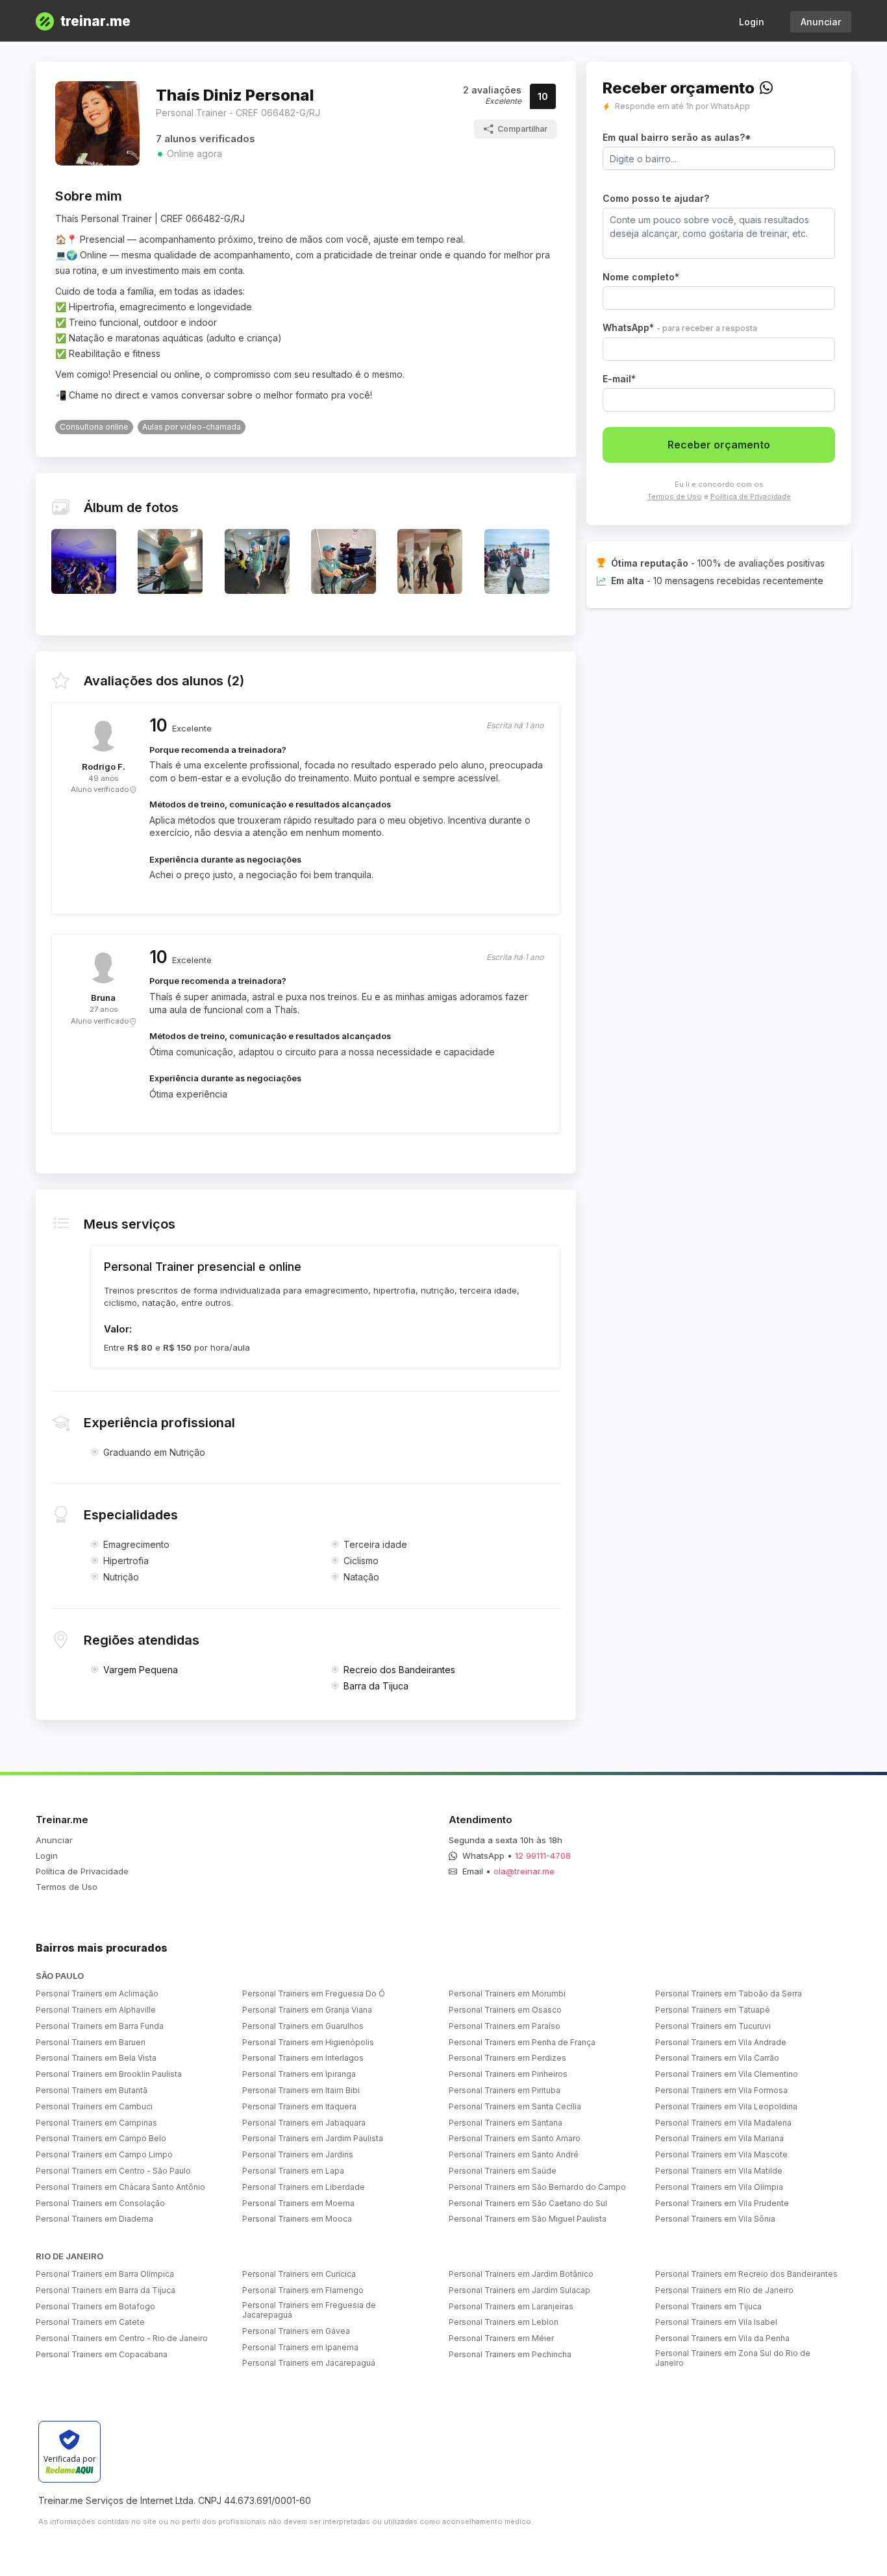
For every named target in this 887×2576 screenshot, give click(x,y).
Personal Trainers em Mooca (297, 2219)
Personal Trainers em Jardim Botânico (521, 2274)
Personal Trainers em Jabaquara (304, 2123)
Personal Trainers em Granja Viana (307, 2010)
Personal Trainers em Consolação (100, 2203)
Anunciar (821, 22)
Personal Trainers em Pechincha (510, 2354)
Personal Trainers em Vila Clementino (727, 2074)
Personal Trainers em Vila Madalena (723, 2123)
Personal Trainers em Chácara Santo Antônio (120, 2187)
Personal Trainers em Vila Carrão (717, 2058)
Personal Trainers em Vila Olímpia (719, 2187)
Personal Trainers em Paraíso (505, 2026)
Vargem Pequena (141, 1670)
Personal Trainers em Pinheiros (508, 2074)
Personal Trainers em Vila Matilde (719, 2171)
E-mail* (619, 379)
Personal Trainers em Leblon (504, 2322)
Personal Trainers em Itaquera (299, 2106)
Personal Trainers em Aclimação (97, 1993)
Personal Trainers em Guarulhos (303, 2026)
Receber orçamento (719, 445)
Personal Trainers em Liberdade (304, 2187)
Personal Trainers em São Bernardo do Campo (537, 2187)
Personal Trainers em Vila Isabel (716, 2322)
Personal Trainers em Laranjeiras (511, 2306)
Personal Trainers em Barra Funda (100, 2026)
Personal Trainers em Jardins (298, 2154)
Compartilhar (522, 129)
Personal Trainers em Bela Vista (96, 2058)
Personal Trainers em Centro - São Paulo (113, 2171)
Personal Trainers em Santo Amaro (515, 2138)
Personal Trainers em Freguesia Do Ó (314, 1993)
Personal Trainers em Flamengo (303, 2290)
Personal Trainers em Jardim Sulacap (519, 2290)
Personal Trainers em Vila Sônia (715, 2219)
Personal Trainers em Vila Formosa (721, 2090)
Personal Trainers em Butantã (92, 2090)
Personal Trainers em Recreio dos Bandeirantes (746, 2274)
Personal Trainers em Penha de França (522, 2042)
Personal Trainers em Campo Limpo (104, 2154)
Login (752, 22)
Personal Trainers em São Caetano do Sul (528, 2203)
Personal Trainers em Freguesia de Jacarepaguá (309, 2310)
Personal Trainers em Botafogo (95, 2306)
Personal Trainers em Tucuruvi (713, 2026)
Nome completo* (641, 277)
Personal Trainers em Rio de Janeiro (724, 2290)
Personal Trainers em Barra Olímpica (105, 2274)
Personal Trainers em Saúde (503, 2171)
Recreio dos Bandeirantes (399, 1670)
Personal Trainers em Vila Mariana (719, 2138)
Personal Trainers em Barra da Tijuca (106, 2290)
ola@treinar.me (524, 1871)
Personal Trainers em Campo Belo (101, 2138)
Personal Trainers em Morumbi (507, 1993)
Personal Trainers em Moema (298, 2203)
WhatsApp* (680, 327)
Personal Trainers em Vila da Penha (722, 2338)
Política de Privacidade (751, 497)
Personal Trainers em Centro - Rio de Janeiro (122, 2338)
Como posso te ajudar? (656, 198)
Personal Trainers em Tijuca (708, 2306)
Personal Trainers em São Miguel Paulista (528, 2219)
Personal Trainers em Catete (90, 2322)
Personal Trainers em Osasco (505, 2010)
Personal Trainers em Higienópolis (308, 2042)
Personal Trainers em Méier (501, 2338)
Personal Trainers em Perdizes (507, 2058)
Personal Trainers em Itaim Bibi (301, 2090)
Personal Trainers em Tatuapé (713, 2010)
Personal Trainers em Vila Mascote (721, 2154)
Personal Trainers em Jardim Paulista (313, 2138)
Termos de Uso (675, 497)
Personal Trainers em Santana (506, 2123)
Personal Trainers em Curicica (299, 2274)
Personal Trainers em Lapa (293, 2171)
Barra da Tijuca (376, 1686)
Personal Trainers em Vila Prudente (722, 2203)
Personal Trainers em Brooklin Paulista (109, 2074)
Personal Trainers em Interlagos (303, 2058)
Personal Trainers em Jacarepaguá (309, 2363)
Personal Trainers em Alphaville (96, 2010)
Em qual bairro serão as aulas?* (677, 137)
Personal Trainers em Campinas (96, 2123)
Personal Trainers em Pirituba (505, 2090)
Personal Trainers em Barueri (91, 2042)
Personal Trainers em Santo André (514, 2154)
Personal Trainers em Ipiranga (299, 2074)
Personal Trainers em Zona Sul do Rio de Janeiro (733, 2358)
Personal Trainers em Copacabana (102, 2354)
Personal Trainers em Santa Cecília (515, 2106)
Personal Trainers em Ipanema (300, 2347)
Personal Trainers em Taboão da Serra (729, 1993)
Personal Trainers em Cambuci (94, 2106)
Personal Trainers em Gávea (296, 2331)
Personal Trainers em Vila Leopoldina (726, 2106)
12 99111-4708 (543, 1856)
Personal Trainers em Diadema (94, 2219)
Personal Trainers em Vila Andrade (721, 2042)
